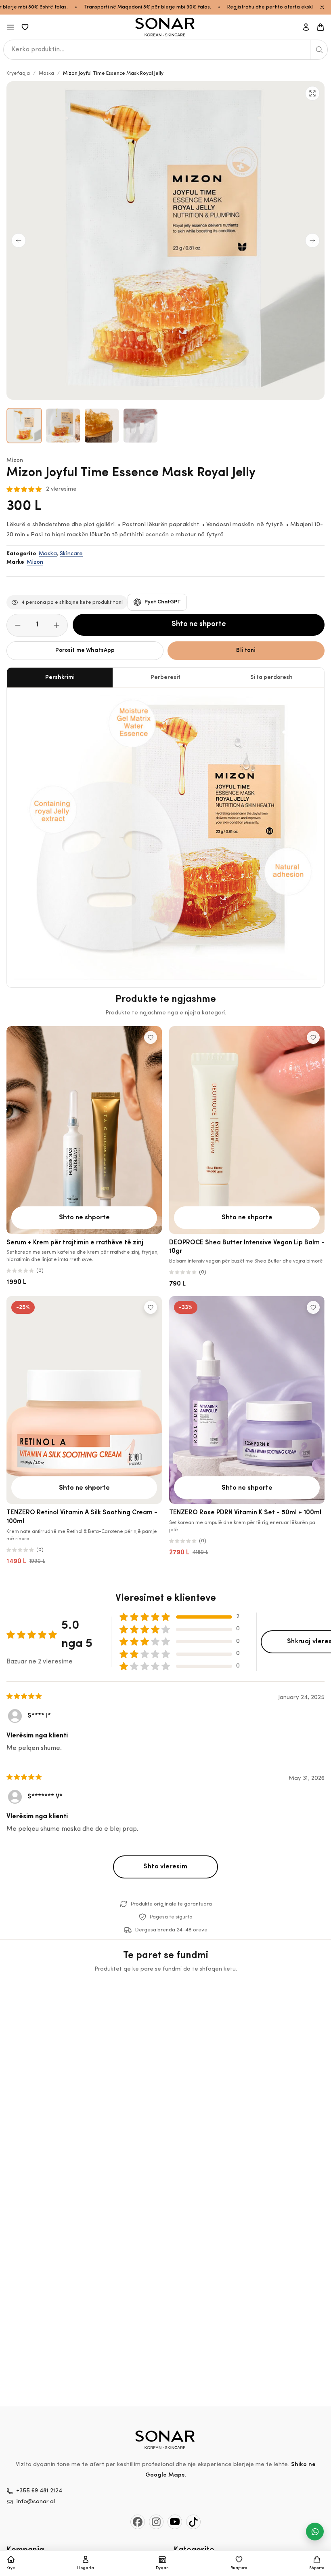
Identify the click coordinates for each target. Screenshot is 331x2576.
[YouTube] (175, 2522)
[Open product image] (24, 426)
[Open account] (306, 27)
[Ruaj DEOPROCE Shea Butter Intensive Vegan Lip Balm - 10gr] (313, 1037)
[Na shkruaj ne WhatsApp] (315, 2532)
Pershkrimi (60, 678)
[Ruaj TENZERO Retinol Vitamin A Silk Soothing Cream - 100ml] (151, 1307)
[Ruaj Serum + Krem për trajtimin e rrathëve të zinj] (151, 1037)
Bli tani (246, 650)
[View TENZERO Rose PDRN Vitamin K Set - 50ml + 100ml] (247, 1400)
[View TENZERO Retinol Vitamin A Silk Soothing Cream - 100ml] (84, 1400)
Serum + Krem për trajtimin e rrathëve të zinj (75, 1243)
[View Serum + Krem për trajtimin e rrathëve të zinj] (84, 1130)
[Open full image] (312, 93)
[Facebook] (138, 2522)
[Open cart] (321, 27)
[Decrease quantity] (18, 625)
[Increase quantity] (57, 625)
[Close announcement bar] (322, 7)
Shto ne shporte (199, 624)
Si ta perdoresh (271, 678)
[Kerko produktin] (319, 50)
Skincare (71, 554)
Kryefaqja (18, 74)
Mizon (15, 461)
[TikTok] (193, 2522)
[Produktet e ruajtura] (25, 27)
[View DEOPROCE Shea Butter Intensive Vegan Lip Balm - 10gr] (247, 1130)
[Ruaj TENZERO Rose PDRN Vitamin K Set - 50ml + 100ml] (313, 1307)
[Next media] (312, 240)
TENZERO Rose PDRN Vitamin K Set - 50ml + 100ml (245, 1513)
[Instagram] (156, 2522)
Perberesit (165, 678)
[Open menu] (10, 27)
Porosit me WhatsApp (85, 650)
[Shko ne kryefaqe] (165, 27)
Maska (46, 74)
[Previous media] (19, 240)
